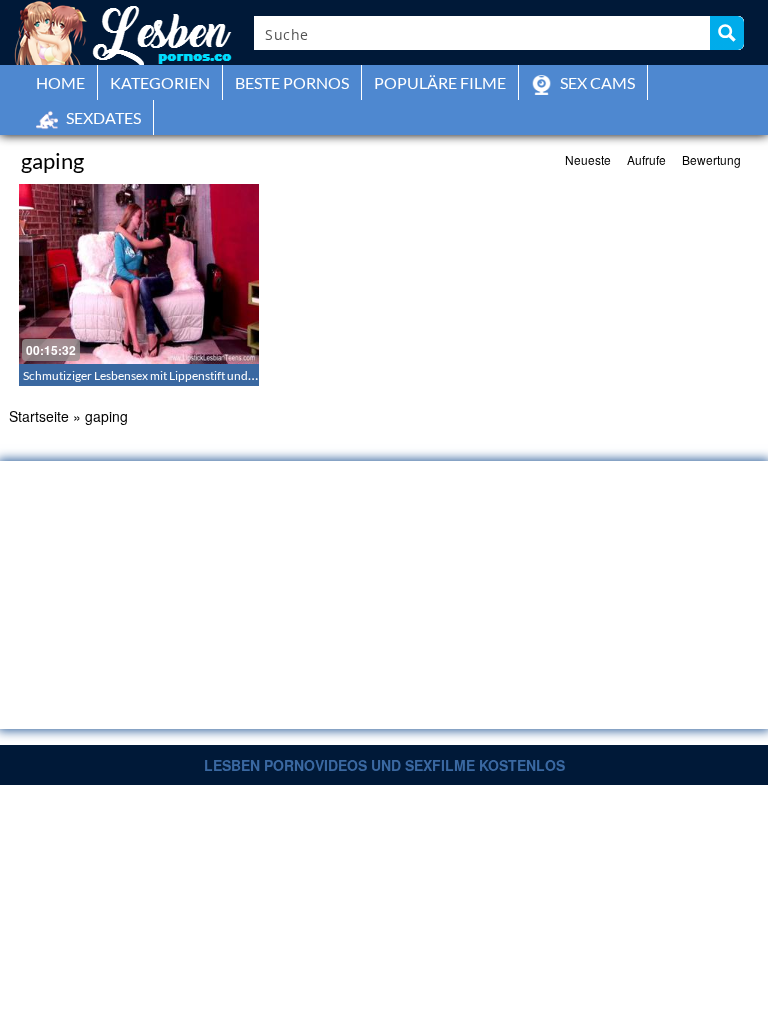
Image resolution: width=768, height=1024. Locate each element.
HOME (60, 82)
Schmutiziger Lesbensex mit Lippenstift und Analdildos (164, 375)
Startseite (39, 416)
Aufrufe (646, 159)
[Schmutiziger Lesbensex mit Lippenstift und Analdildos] (139, 274)
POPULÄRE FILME (440, 82)
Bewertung (711, 159)
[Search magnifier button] (727, 33)
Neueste (588, 159)
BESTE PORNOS (292, 82)
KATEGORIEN (160, 82)
